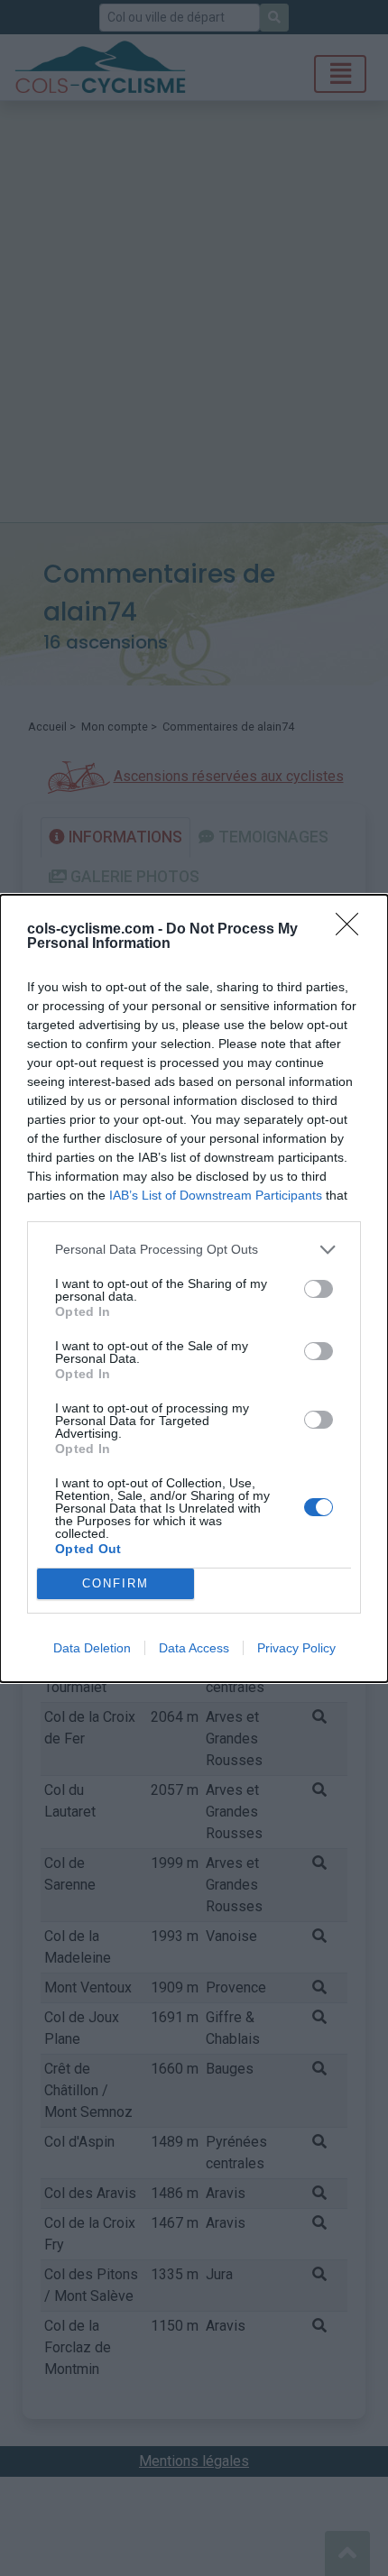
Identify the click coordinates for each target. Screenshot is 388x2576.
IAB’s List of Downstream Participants (216, 1195)
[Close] (353, 930)
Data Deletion (92, 1648)
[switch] (319, 1289)
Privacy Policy (296, 1648)
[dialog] (194, 1288)
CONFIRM (115, 1583)
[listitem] (194, 1250)
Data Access (194, 1648)
